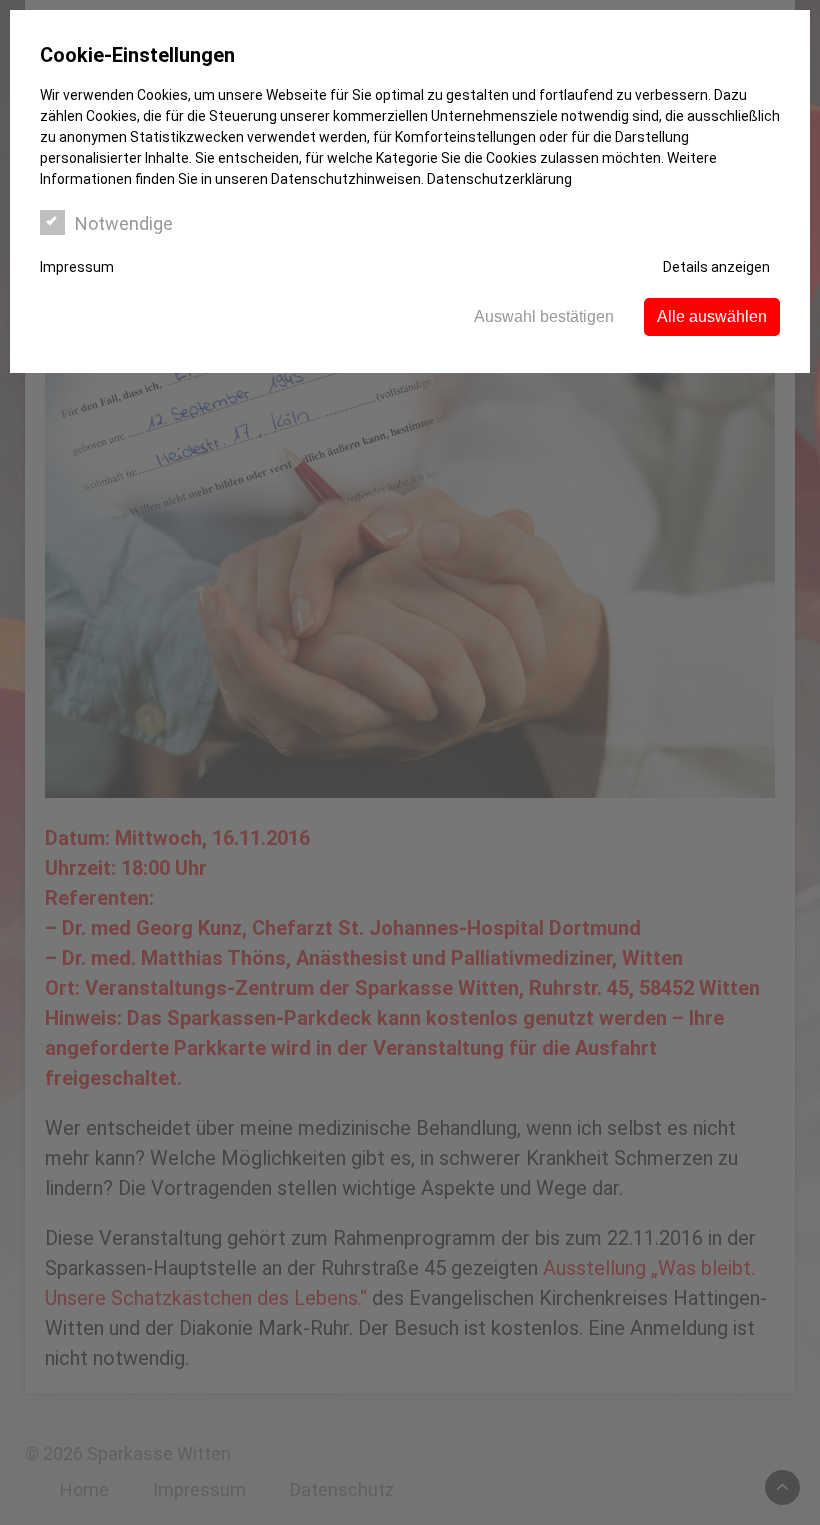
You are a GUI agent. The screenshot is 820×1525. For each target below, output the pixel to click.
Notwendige (124, 223)
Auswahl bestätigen (544, 316)
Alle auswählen (712, 316)
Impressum (77, 267)
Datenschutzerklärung (499, 179)
